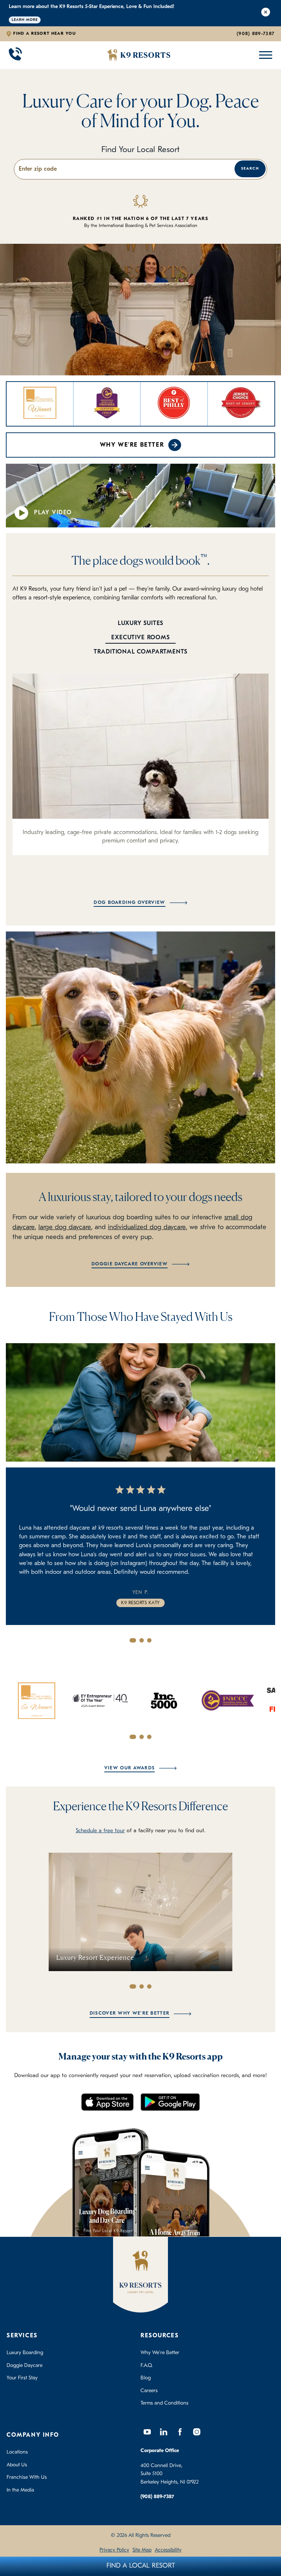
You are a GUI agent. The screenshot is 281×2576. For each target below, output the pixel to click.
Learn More (25, 20)
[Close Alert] (266, 13)
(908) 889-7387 (256, 34)
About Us (17, 2465)
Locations (17, 2452)
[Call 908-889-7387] (15, 55)
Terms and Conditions (164, 2403)
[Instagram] (196, 2432)
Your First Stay (22, 2378)
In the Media (20, 2490)
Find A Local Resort (141, 2566)
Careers (149, 2391)
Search (250, 169)
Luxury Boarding (25, 2353)
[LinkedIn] (164, 2432)
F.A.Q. (147, 2366)
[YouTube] (147, 2432)
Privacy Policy (114, 2550)
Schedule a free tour (100, 1831)
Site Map (142, 2550)
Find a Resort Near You (44, 34)
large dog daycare (65, 1228)
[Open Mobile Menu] (264, 55)
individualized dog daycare (147, 1228)
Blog (146, 2378)
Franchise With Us (27, 2477)
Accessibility (168, 2550)
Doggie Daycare (25, 2366)
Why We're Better (132, 445)
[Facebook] (180, 2432)
